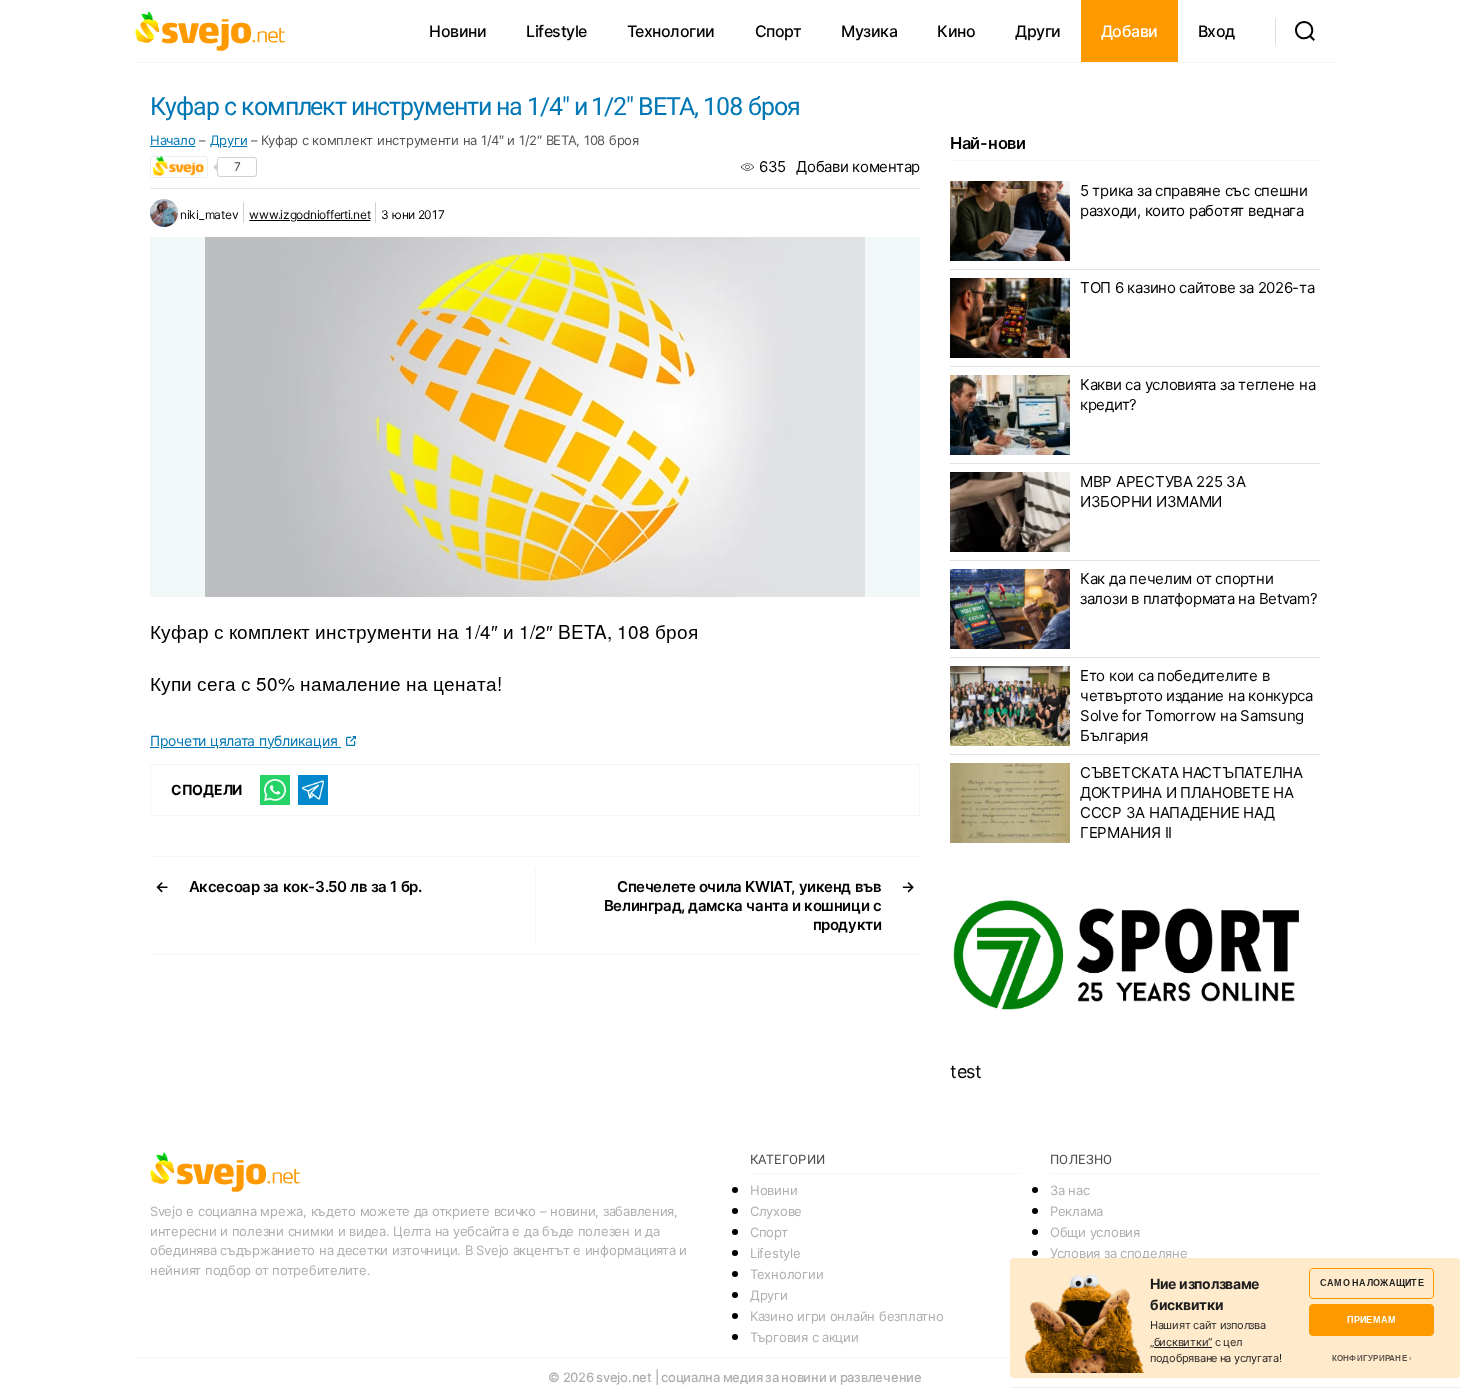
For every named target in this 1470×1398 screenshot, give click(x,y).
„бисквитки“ (1181, 1342)
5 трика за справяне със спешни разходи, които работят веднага (1194, 200)
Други (1038, 31)
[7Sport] (1135, 956)
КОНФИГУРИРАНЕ (1369, 1358)
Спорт (778, 31)
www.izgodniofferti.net (309, 214)
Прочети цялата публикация (245, 740)
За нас (1069, 1190)
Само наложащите (1372, 1282)
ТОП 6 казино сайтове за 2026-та (1197, 287)
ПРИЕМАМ (1371, 1319)
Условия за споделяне (1119, 1253)
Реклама (1076, 1211)
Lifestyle (556, 31)
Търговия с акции (804, 1337)
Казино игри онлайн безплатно (846, 1316)
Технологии (671, 31)
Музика (869, 31)
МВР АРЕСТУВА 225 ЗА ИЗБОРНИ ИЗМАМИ (1163, 491)
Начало (172, 140)
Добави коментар (858, 166)
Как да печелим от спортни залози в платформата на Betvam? (1199, 588)
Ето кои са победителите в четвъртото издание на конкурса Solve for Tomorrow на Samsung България (1196, 705)
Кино (956, 31)
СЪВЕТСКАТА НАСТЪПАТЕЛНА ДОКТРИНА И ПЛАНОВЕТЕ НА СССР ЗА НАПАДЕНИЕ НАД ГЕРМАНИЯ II (1191, 802)
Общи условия (1095, 1232)
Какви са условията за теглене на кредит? (1197, 394)
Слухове (776, 1211)
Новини (457, 31)
